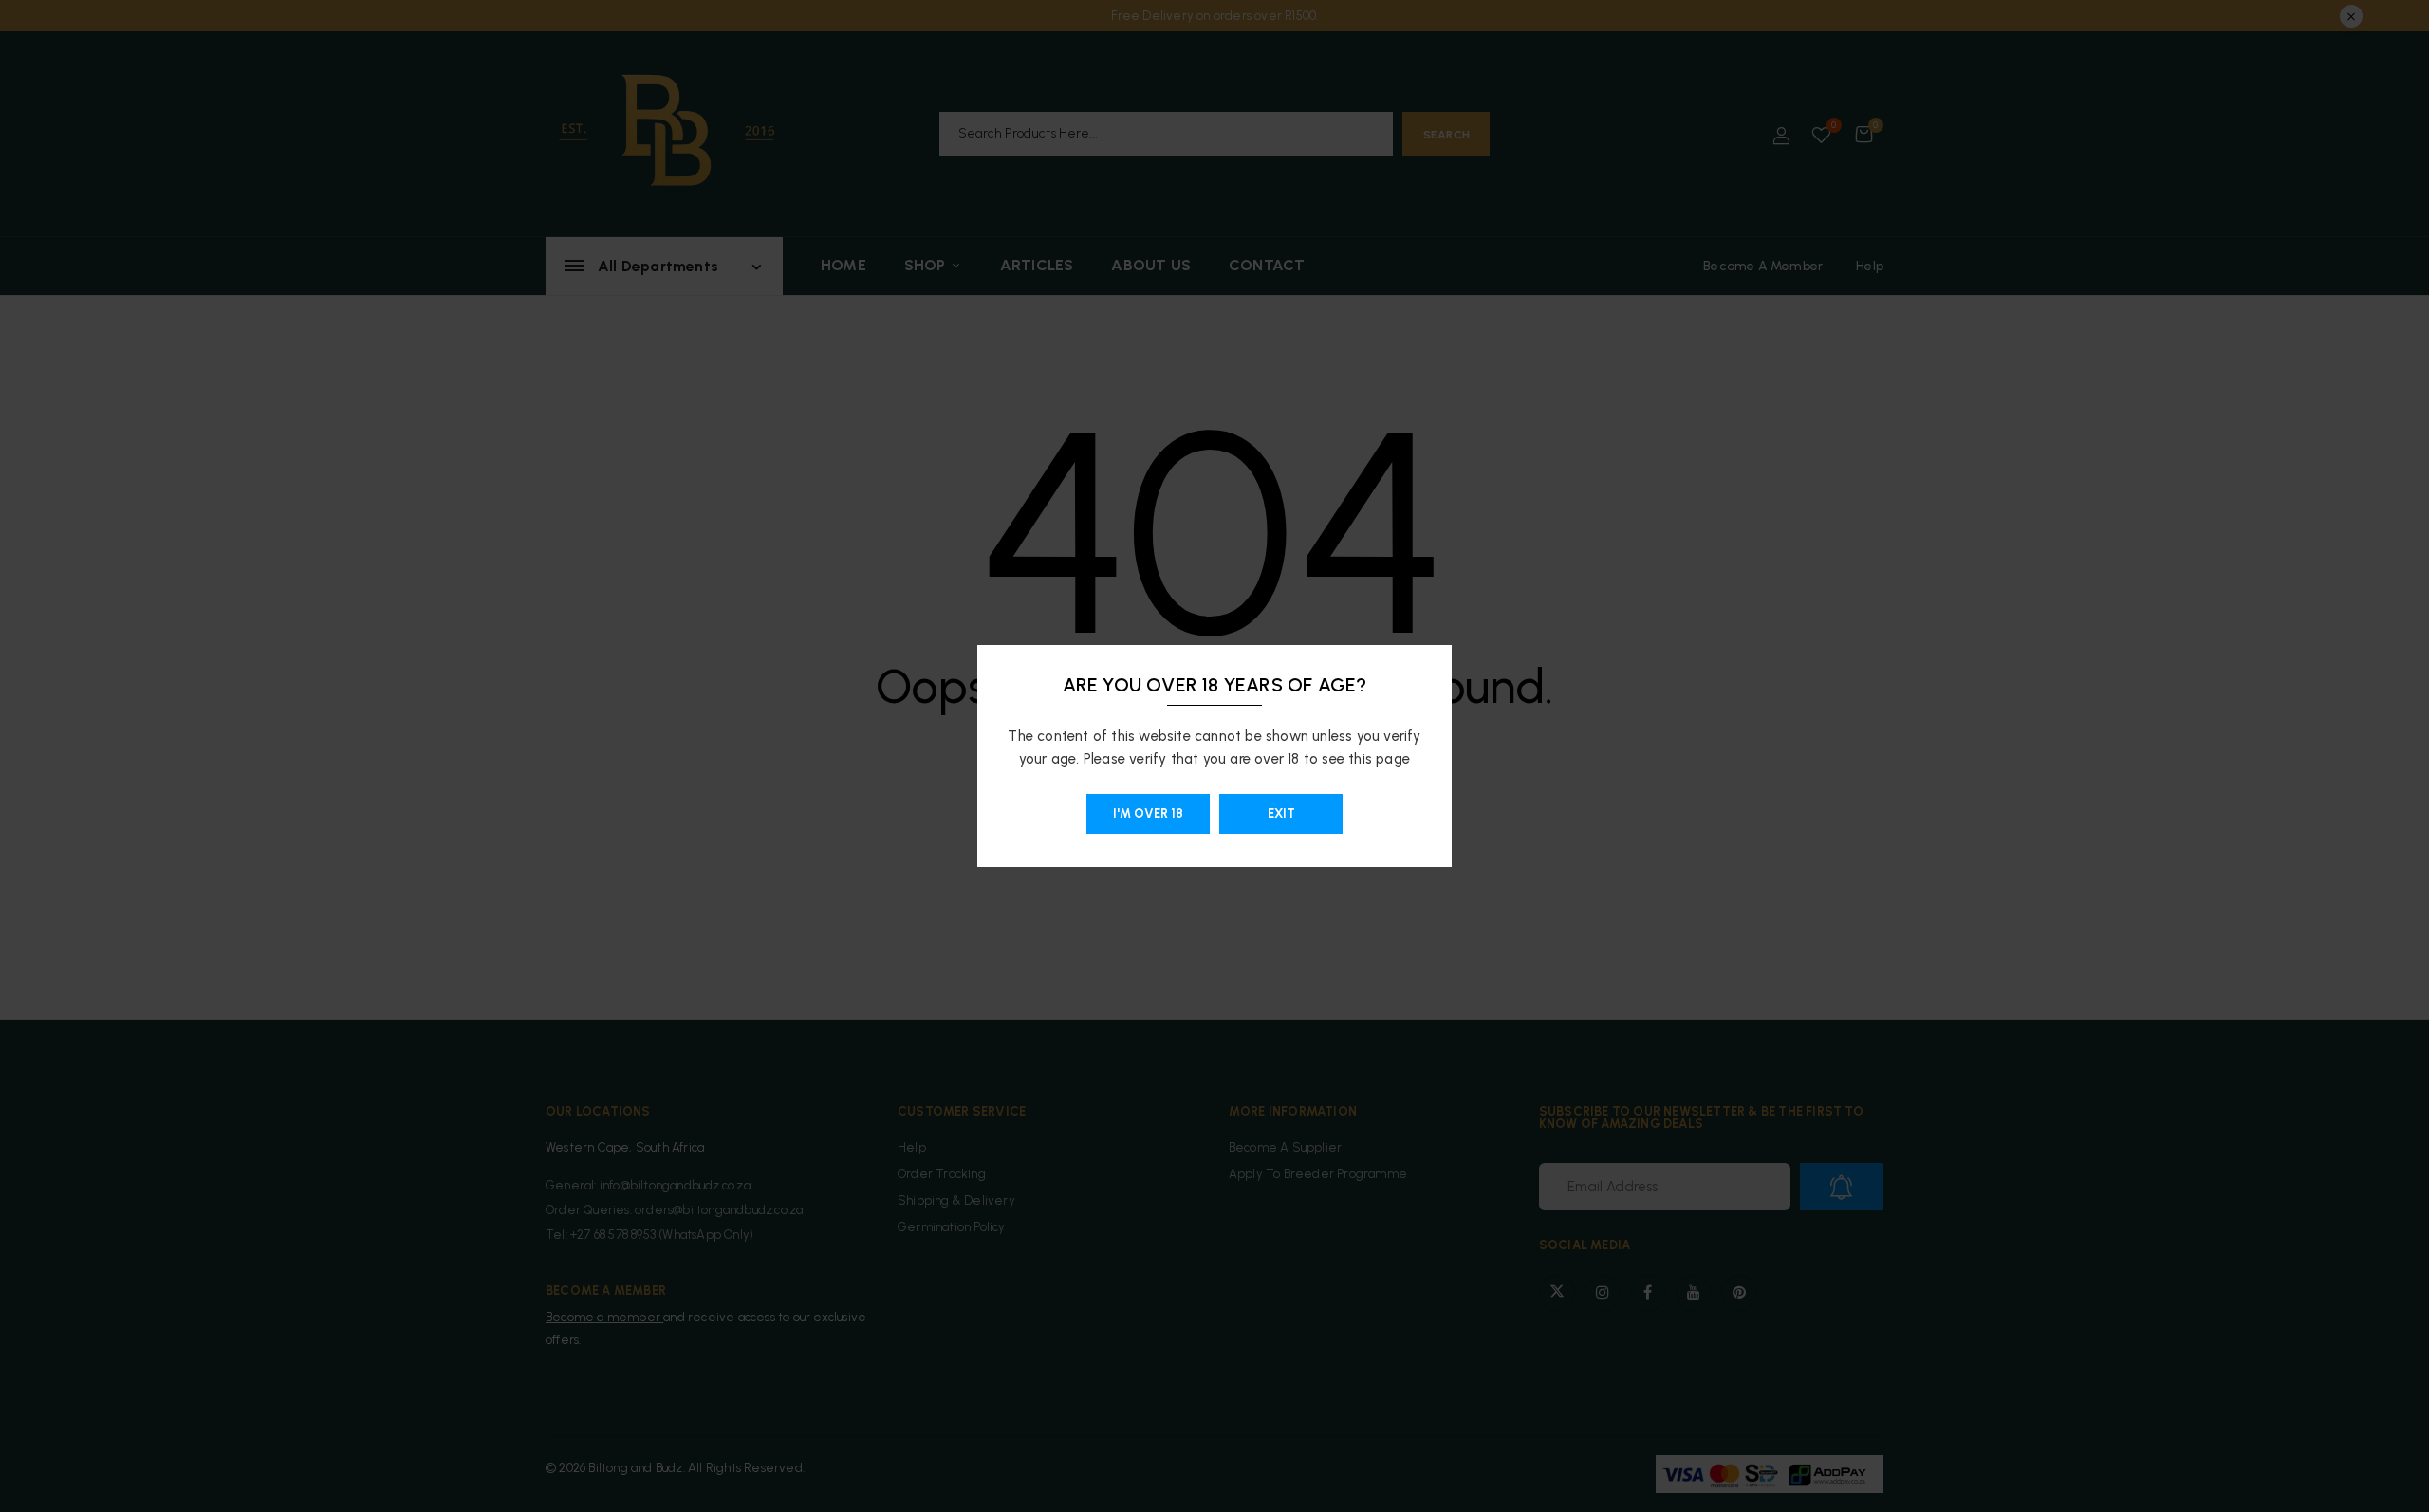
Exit (1281, 813)
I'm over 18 (1148, 813)
